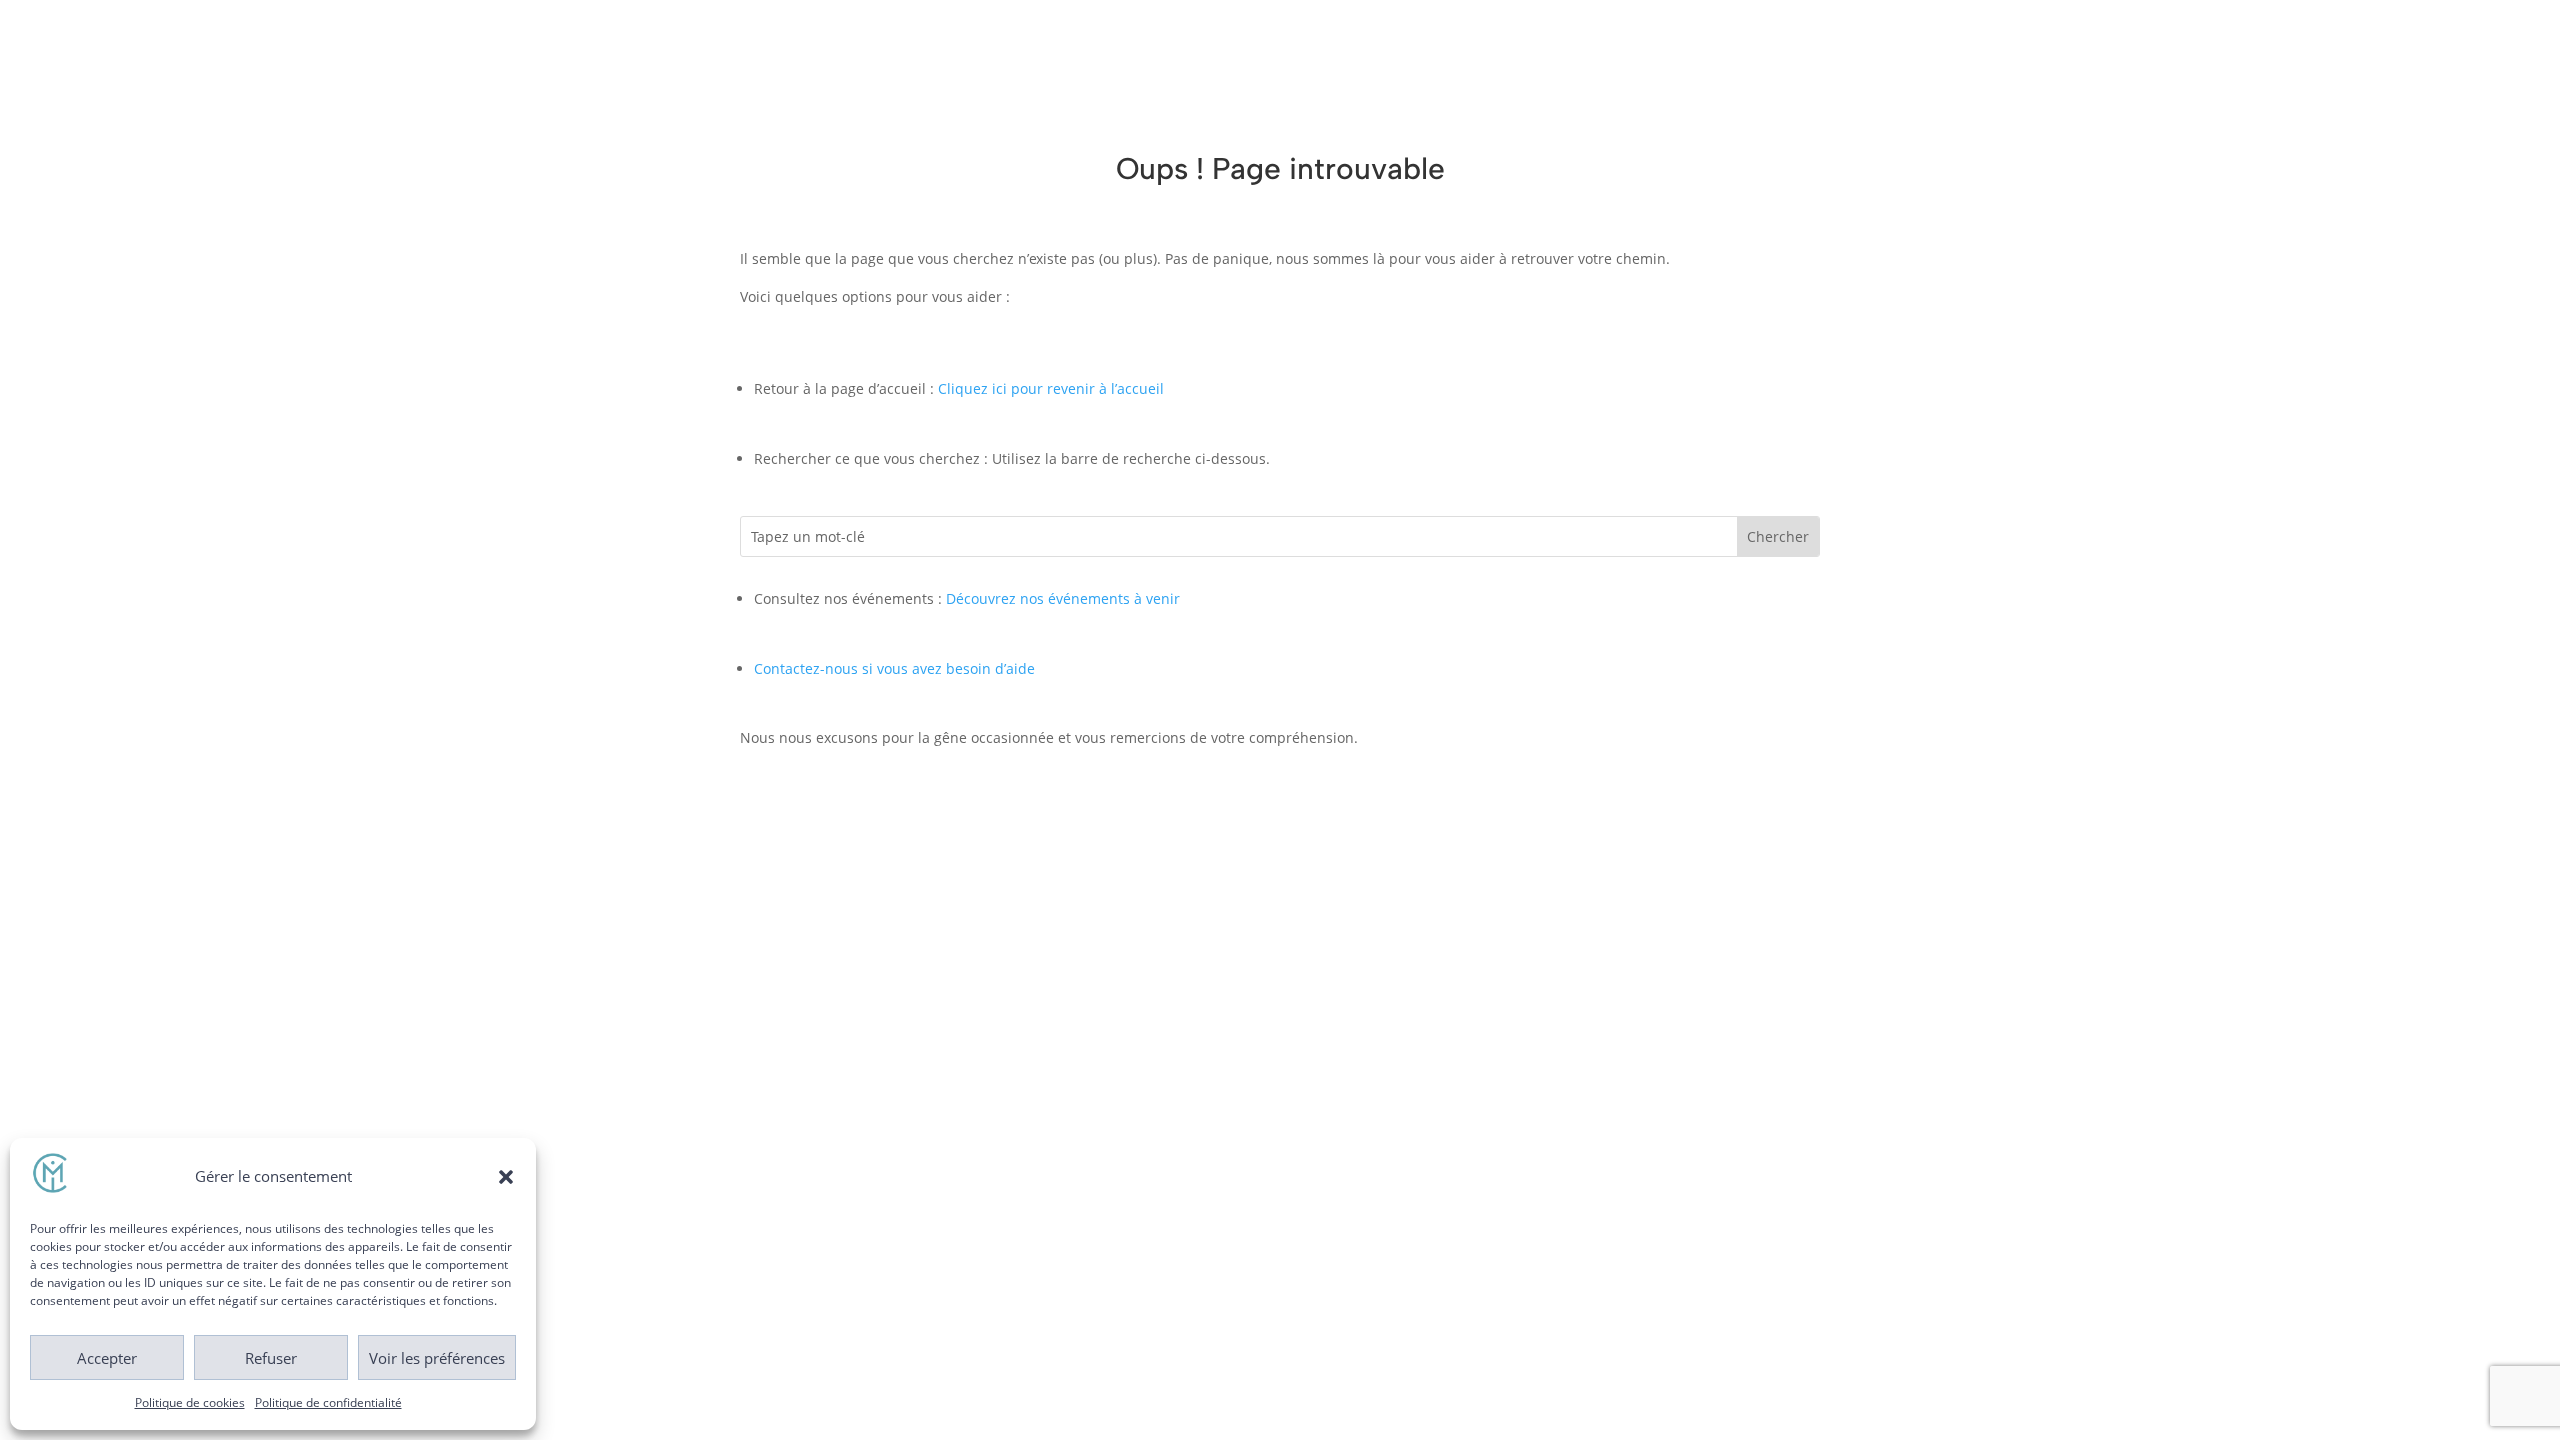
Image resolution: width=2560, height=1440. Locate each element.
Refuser (271, 1358)
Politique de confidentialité (328, 1402)
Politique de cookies (190, 1402)
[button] (506, 1177)
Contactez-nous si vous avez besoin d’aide (894, 668)
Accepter (107, 1358)
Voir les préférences (437, 1358)
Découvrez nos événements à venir (1063, 598)
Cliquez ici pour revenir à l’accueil (1051, 388)
